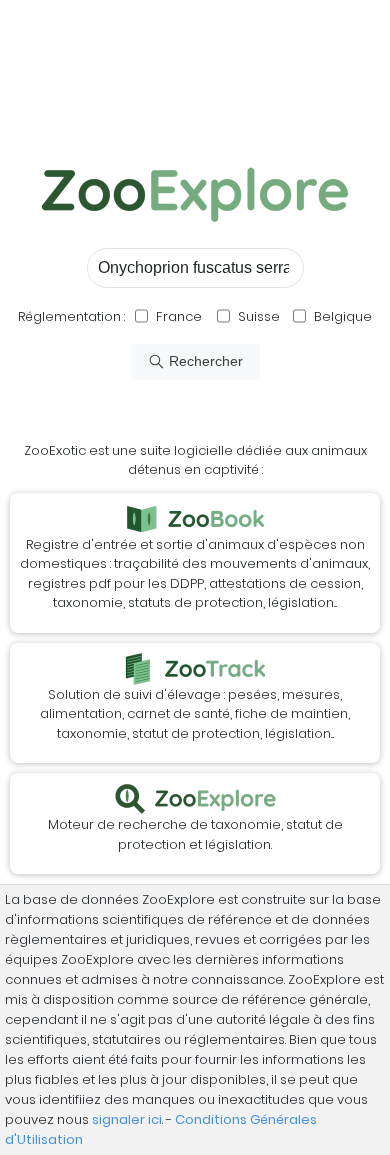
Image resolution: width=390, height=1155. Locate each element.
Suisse (259, 316)
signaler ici (127, 1119)
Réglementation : (71, 316)
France (177, 316)
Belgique (341, 316)
